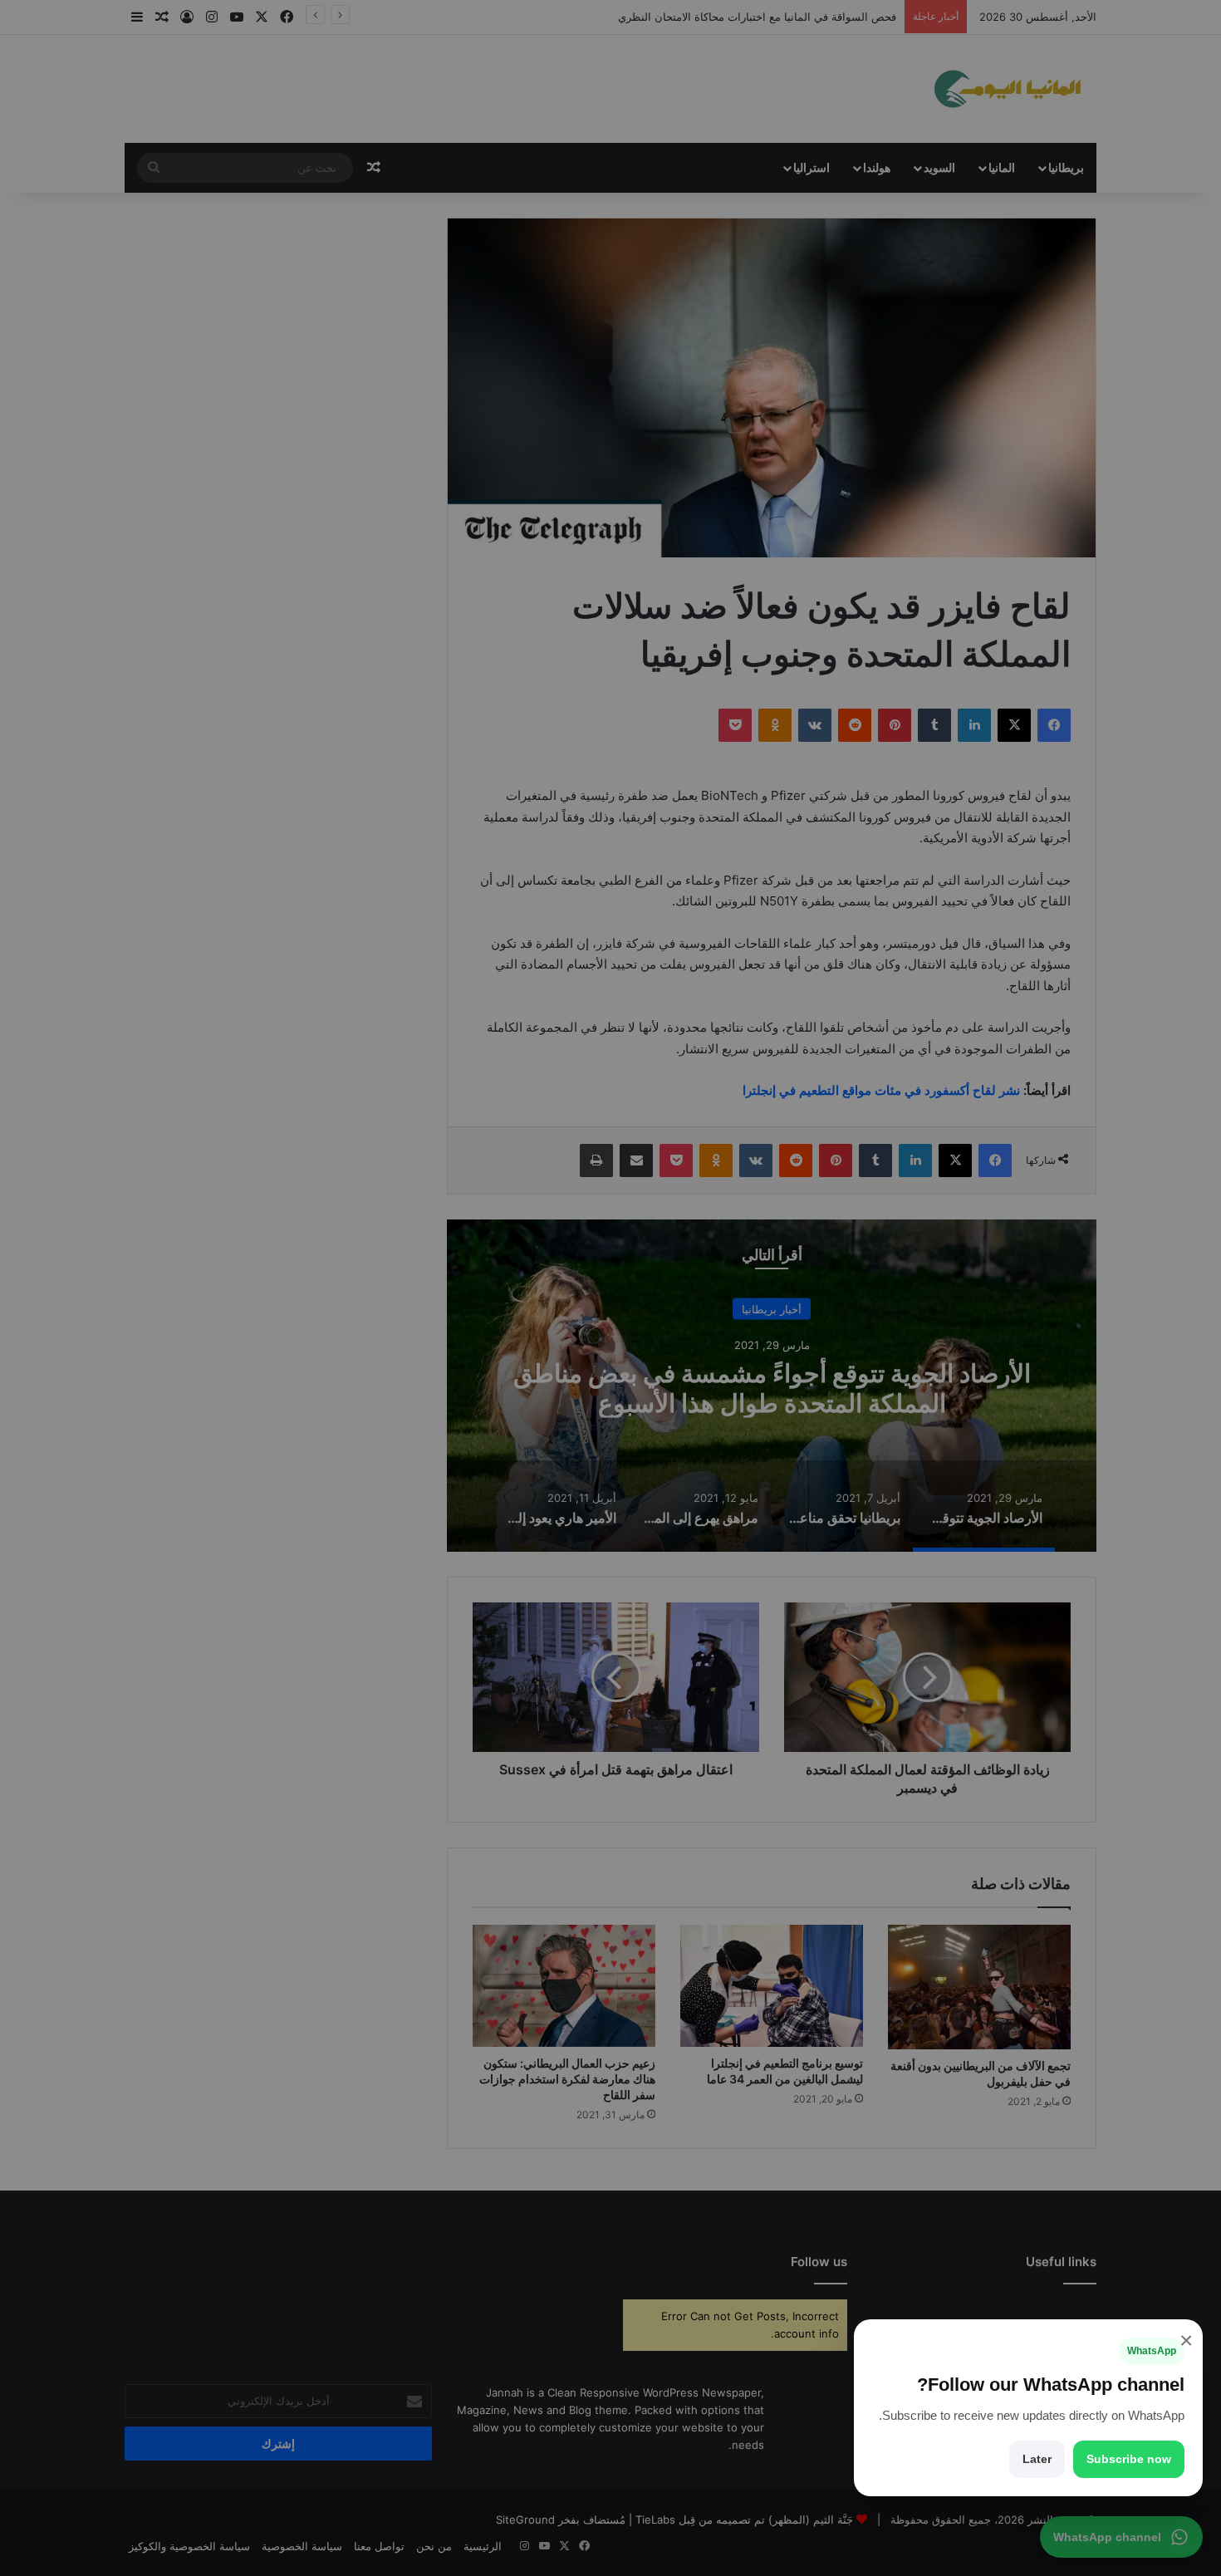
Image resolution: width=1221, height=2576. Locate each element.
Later (1037, 2459)
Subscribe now (1129, 2459)
